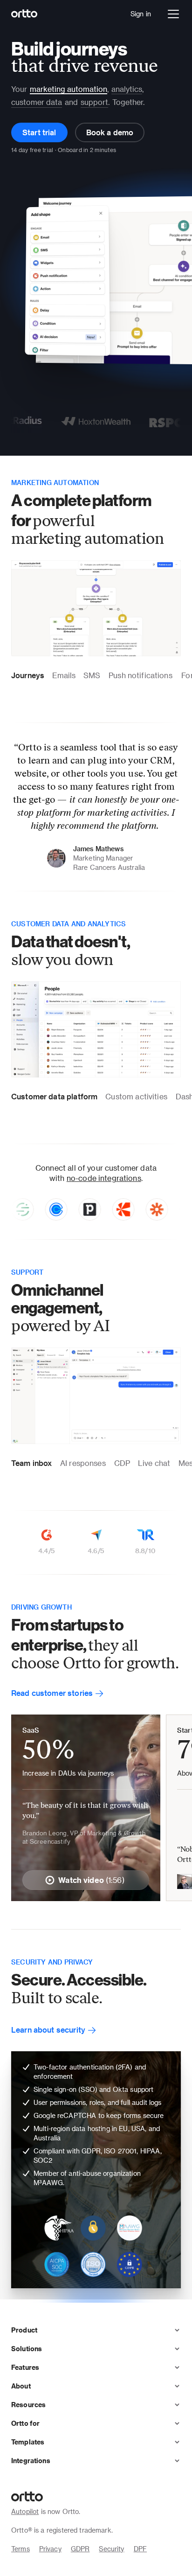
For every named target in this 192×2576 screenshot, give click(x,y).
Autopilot (25, 2511)
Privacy (50, 2549)
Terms (21, 2549)
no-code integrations (104, 1178)
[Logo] (24, 14)
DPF (140, 2549)
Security (111, 2549)
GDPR (80, 2549)
